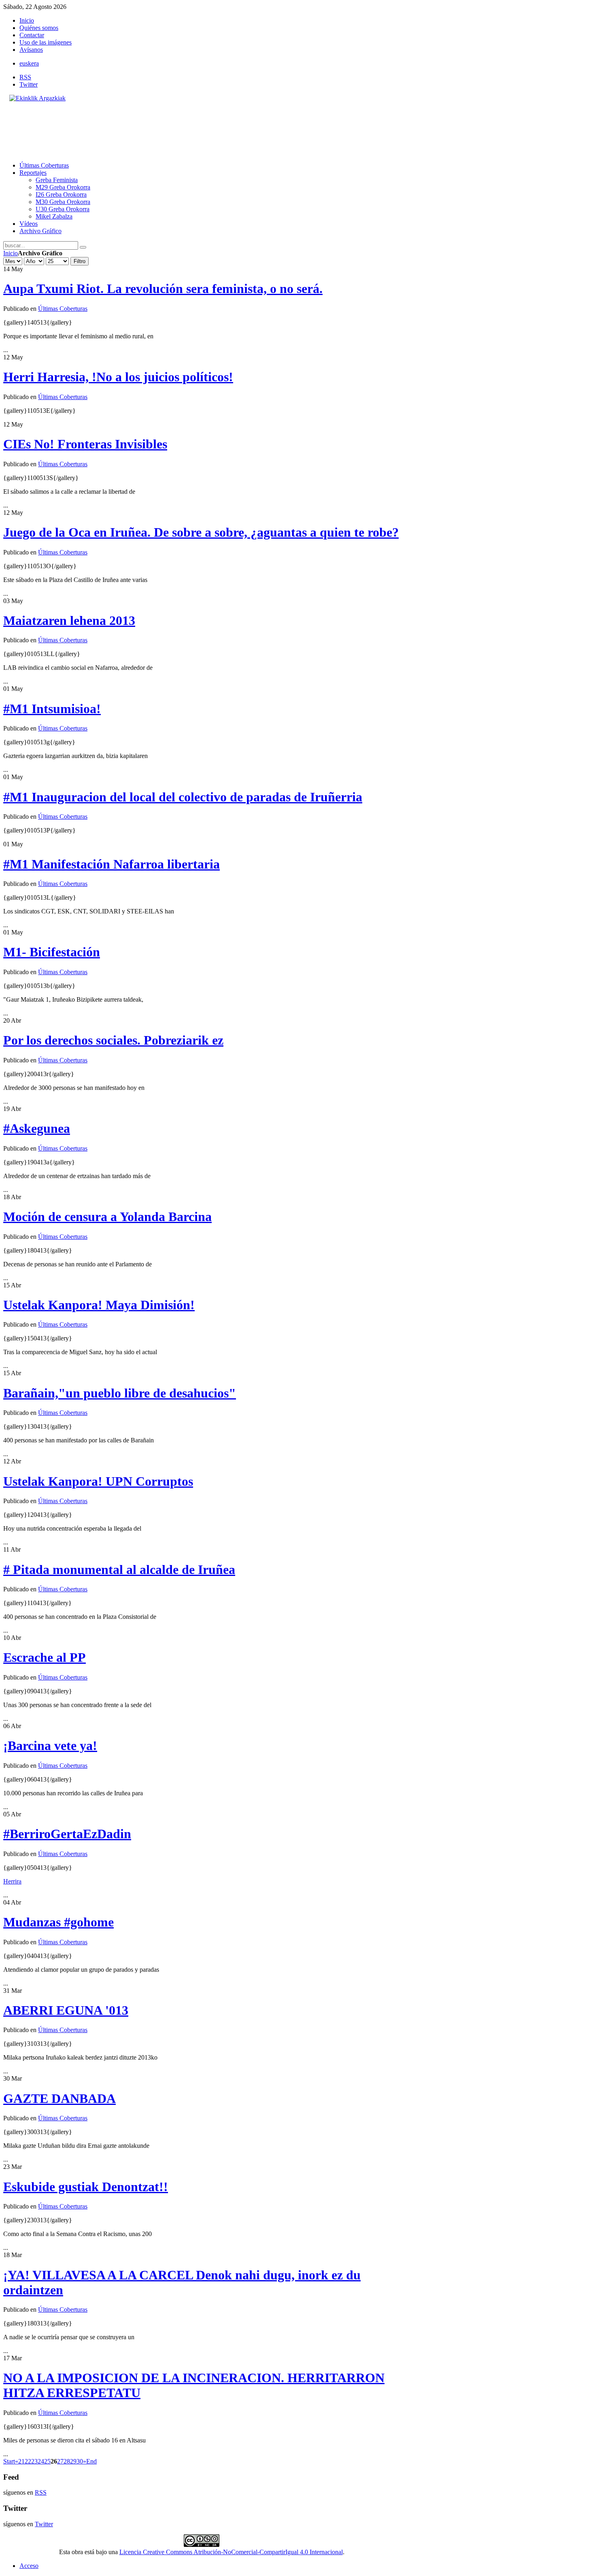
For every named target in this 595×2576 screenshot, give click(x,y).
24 (41, 2461)
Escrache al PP (45, 1657)
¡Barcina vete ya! (50, 1746)
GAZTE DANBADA (59, 2098)
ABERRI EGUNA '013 (66, 2010)
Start (9, 2461)
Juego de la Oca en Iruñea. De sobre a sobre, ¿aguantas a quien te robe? (201, 532)
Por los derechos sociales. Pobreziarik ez (113, 1040)
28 (67, 2461)
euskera (29, 63)
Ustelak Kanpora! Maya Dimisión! (99, 1305)
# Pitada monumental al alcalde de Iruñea (119, 1569)
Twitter (29, 84)
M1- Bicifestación (52, 952)
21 (21, 2461)
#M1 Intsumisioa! (52, 709)
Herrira (12, 1881)
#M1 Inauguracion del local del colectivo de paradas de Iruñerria (183, 797)
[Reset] (83, 247)
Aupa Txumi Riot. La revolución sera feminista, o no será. (163, 289)
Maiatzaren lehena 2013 (69, 620)
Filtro (80, 261)
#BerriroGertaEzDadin (67, 1834)
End (91, 2461)
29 (73, 2461)
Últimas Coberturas (63, 309)
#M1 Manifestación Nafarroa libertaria (112, 864)
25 (47, 2461)
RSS (25, 77)
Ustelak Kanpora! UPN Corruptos (98, 1481)
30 (80, 2461)
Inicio (11, 253)
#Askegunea (37, 1128)
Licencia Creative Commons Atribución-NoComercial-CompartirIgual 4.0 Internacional (231, 2552)
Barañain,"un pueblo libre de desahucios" (120, 1393)
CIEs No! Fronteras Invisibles (85, 444)
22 (28, 2461)
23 (34, 2461)
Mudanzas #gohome (58, 1922)
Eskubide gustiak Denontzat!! (86, 2187)
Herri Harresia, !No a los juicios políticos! (118, 377)
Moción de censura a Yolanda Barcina (107, 1217)
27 (60, 2461)
